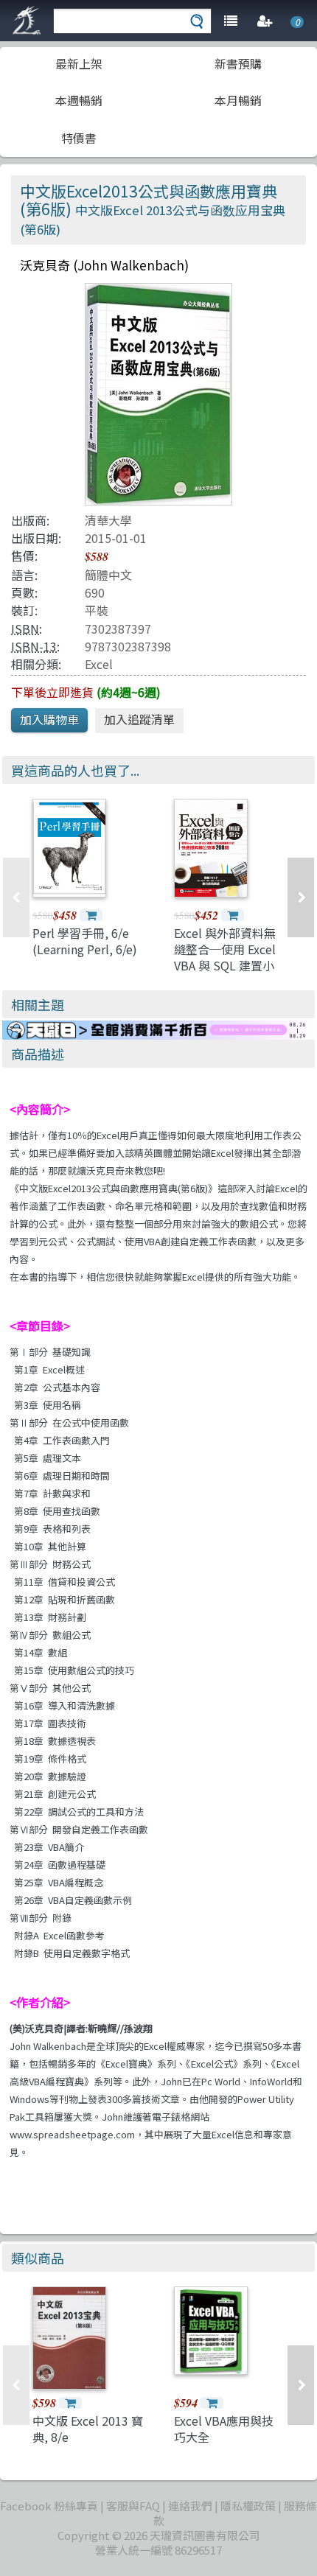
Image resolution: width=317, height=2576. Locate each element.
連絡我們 (190, 2506)
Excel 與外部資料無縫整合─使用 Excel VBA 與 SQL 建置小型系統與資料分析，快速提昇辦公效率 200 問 (227, 974)
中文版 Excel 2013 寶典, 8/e (88, 2429)
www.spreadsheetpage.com (72, 2134)
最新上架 (79, 63)
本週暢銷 (79, 100)
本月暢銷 (238, 100)
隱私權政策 (248, 2506)
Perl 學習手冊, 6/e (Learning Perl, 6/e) (85, 941)
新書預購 (238, 63)
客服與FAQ (133, 2506)
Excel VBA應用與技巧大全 (224, 2429)
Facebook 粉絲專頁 (49, 2506)
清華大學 (108, 520)
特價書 (79, 138)
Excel (99, 664)
